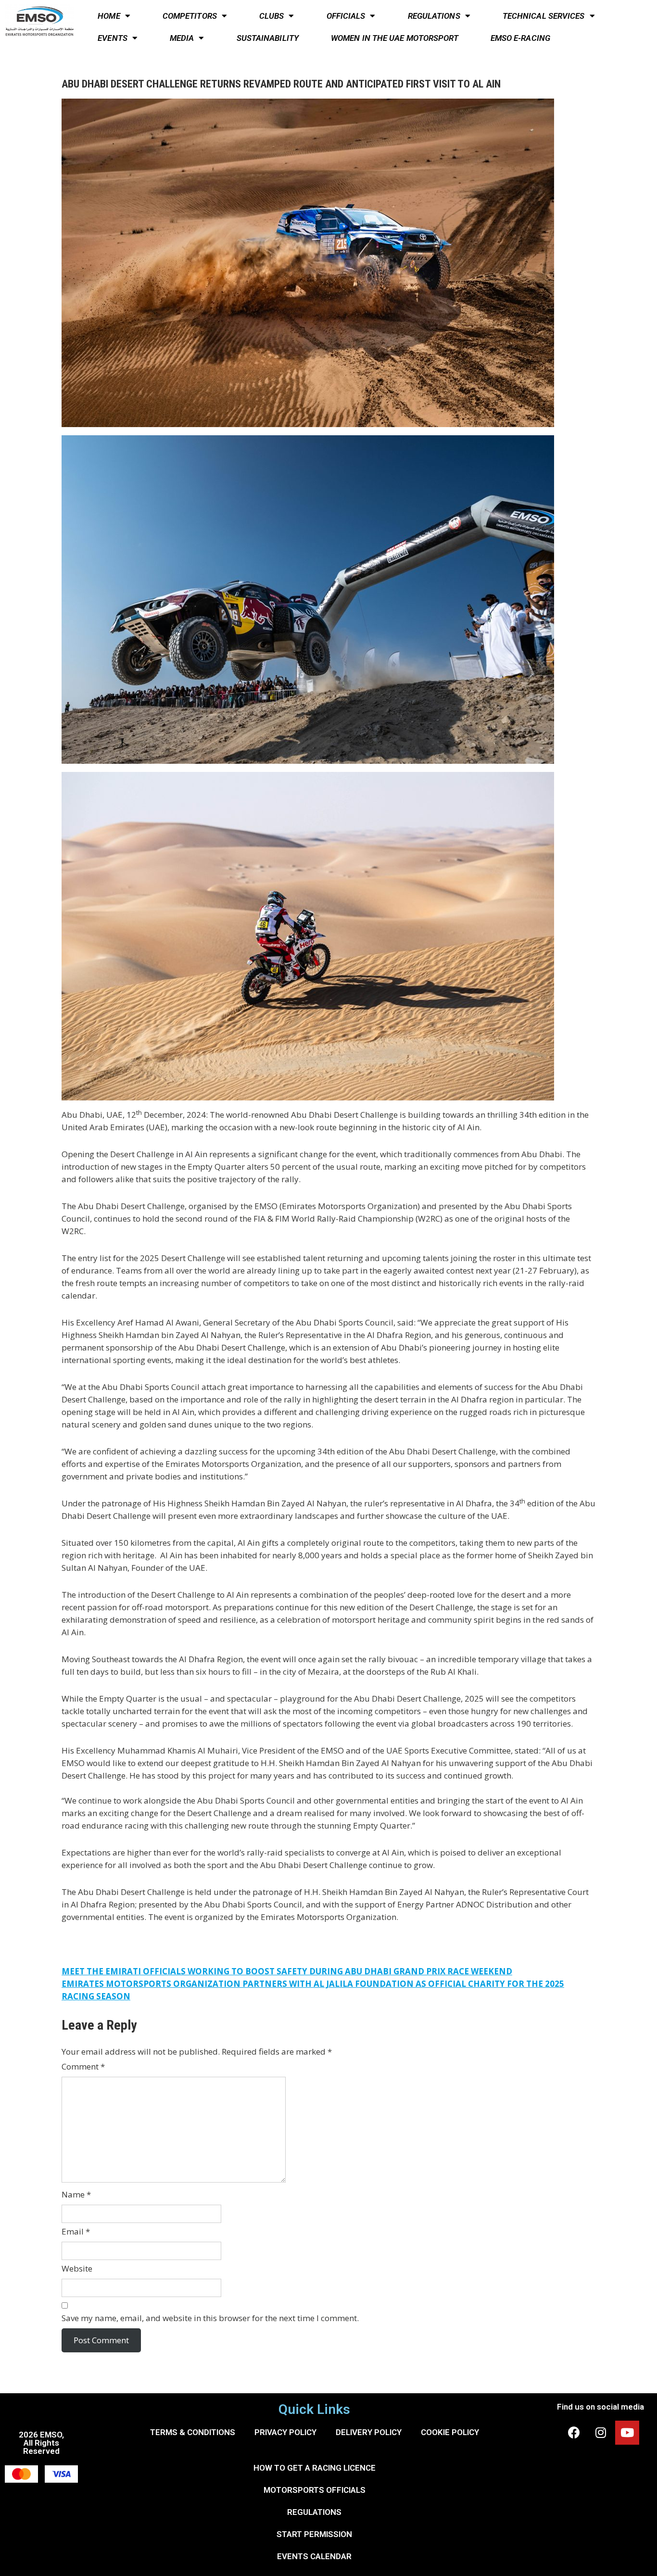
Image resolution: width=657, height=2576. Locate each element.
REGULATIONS (434, 16)
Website (77, 2268)
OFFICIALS (346, 16)
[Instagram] (601, 2433)
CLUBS (272, 16)
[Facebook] (574, 2433)
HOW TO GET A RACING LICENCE (315, 2468)
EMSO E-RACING (520, 38)
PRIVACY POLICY (285, 2432)
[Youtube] (627, 2433)
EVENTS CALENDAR (314, 2556)
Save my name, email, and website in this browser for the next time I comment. (210, 2318)
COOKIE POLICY (450, 2432)
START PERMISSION (314, 2534)
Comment (83, 2066)
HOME (109, 16)
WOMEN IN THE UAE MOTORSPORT (395, 38)
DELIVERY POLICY (369, 2432)
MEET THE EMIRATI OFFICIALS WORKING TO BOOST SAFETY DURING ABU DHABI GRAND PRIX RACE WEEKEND (287, 1971)
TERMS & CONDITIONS (193, 2432)
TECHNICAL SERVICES (544, 16)
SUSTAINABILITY (268, 38)
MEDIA (182, 38)
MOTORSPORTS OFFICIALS (315, 2490)
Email (76, 2231)
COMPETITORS (190, 16)
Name (76, 2194)
